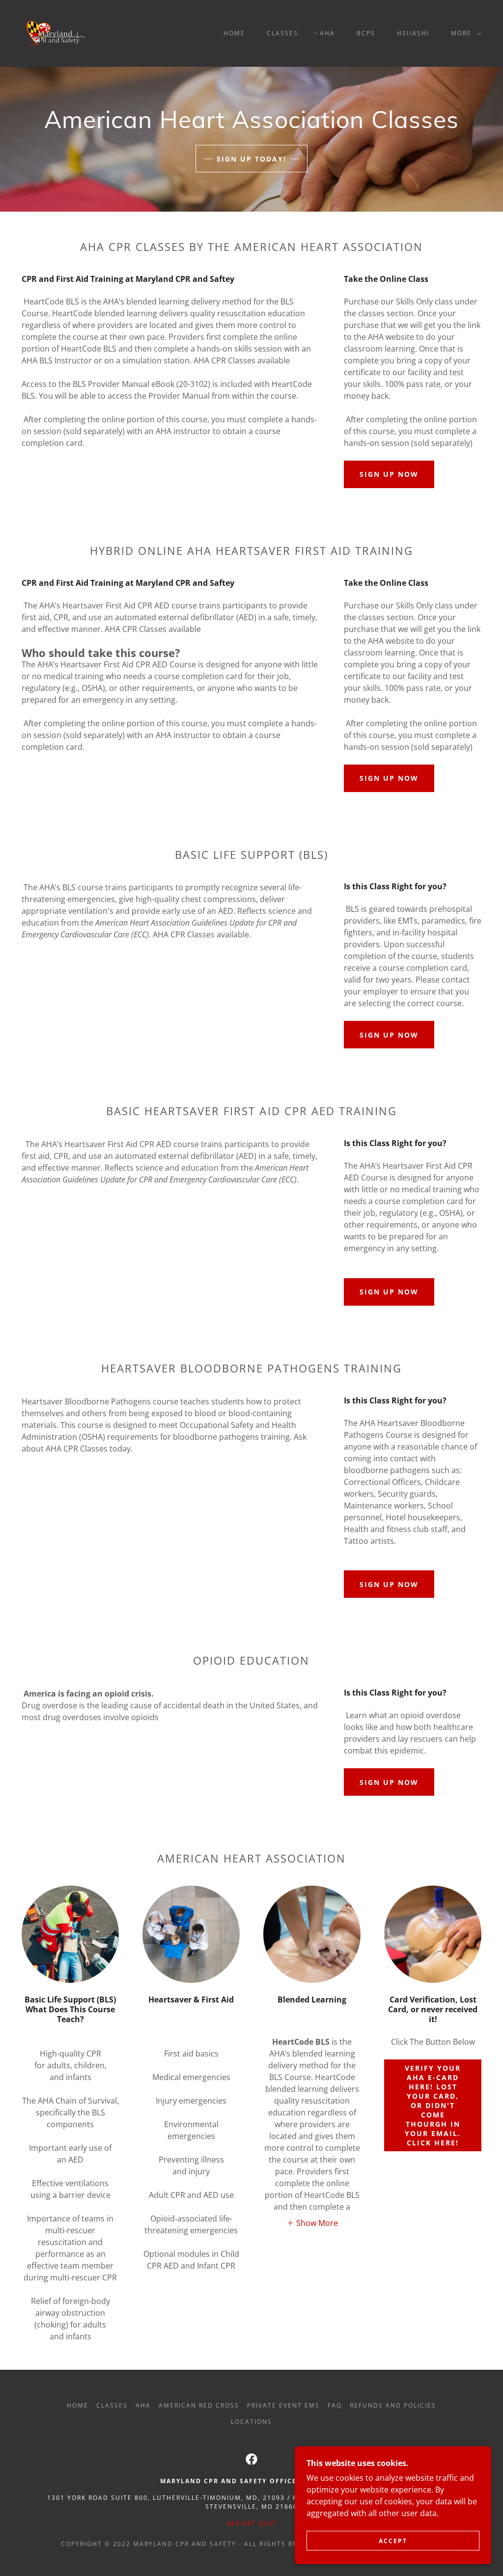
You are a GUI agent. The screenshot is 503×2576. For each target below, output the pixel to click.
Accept (393, 2541)
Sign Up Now (389, 474)
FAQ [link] (335, 2405)
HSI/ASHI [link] (413, 33)
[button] (464, 33)
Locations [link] (251, 2422)
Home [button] (78, 2405)
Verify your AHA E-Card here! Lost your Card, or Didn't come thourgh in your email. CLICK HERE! (433, 2105)
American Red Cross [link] (199, 2405)
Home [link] (234, 33)
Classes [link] (282, 33)
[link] (56, 32)
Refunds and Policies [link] (393, 2405)
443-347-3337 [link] (251, 2523)
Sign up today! (251, 159)
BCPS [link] (366, 33)
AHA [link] (327, 33)
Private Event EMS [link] (283, 2405)
